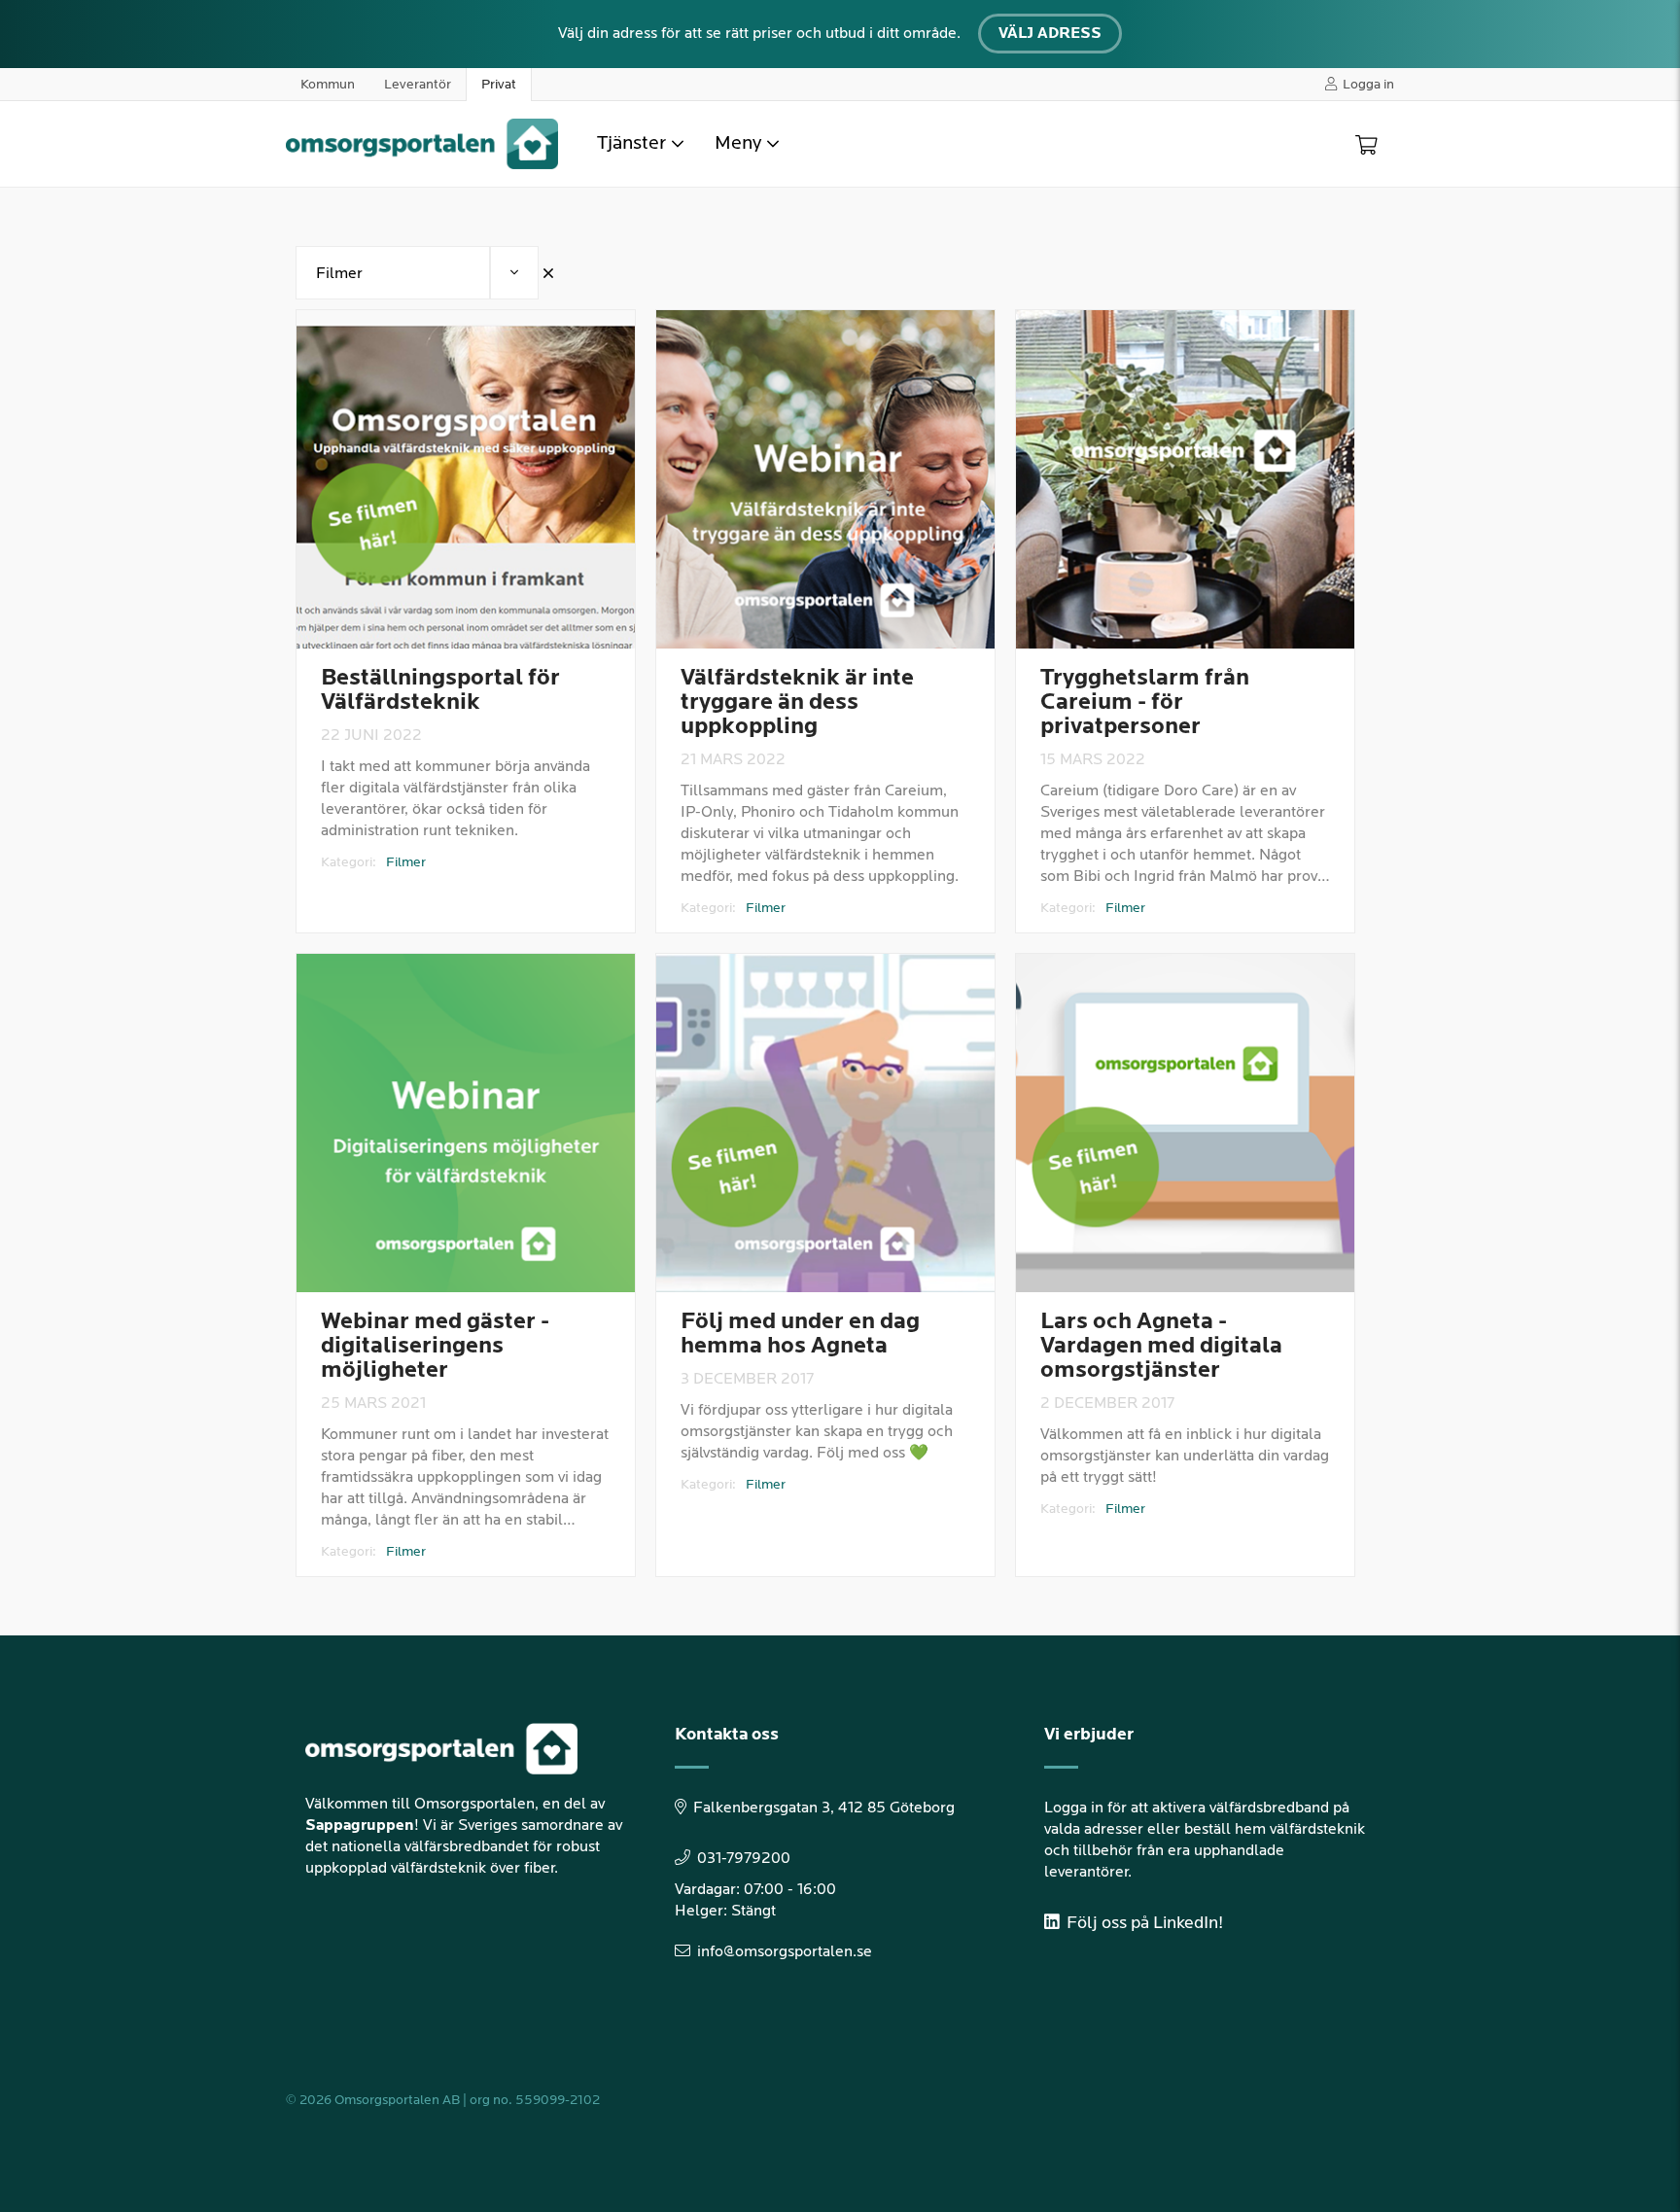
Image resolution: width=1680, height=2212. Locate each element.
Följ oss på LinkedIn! (1143, 1923)
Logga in (1368, 84)
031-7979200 (744, 1859)
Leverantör (418, 84)
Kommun (328, 84)
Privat (499, 84)
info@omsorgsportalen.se (785, 1952)
